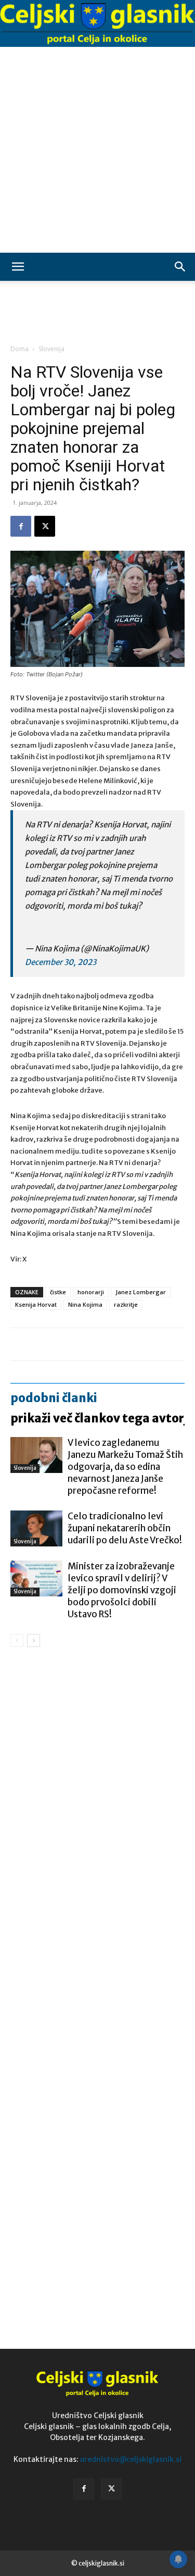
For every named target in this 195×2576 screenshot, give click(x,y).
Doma (19, 349)
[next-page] (34, 1640)
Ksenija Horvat (36, 1304)
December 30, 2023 (61, 962)
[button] (18, 267)
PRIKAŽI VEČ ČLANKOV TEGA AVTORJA (102, 1418)
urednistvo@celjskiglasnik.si (131, 2459)
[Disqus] (97, 1805)
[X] (45, 526)
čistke (58, 1292)
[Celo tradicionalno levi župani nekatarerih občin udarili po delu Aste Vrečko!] (36, 1528)
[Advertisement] (97, 150)
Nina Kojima (85, 1304)
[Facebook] (21, 526)
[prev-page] (17, 1640)
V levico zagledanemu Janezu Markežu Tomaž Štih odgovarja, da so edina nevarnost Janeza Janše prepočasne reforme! (125, 1467)
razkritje (126, 1304)
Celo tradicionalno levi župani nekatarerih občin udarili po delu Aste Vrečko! (125, 1528)
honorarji (91, 1292)
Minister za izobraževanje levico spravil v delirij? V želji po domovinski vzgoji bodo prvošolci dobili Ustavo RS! (122, 1590)
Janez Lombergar (141, 1292)
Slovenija (51, 349)
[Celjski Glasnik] (97, 24)
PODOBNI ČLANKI (54, 1398)
